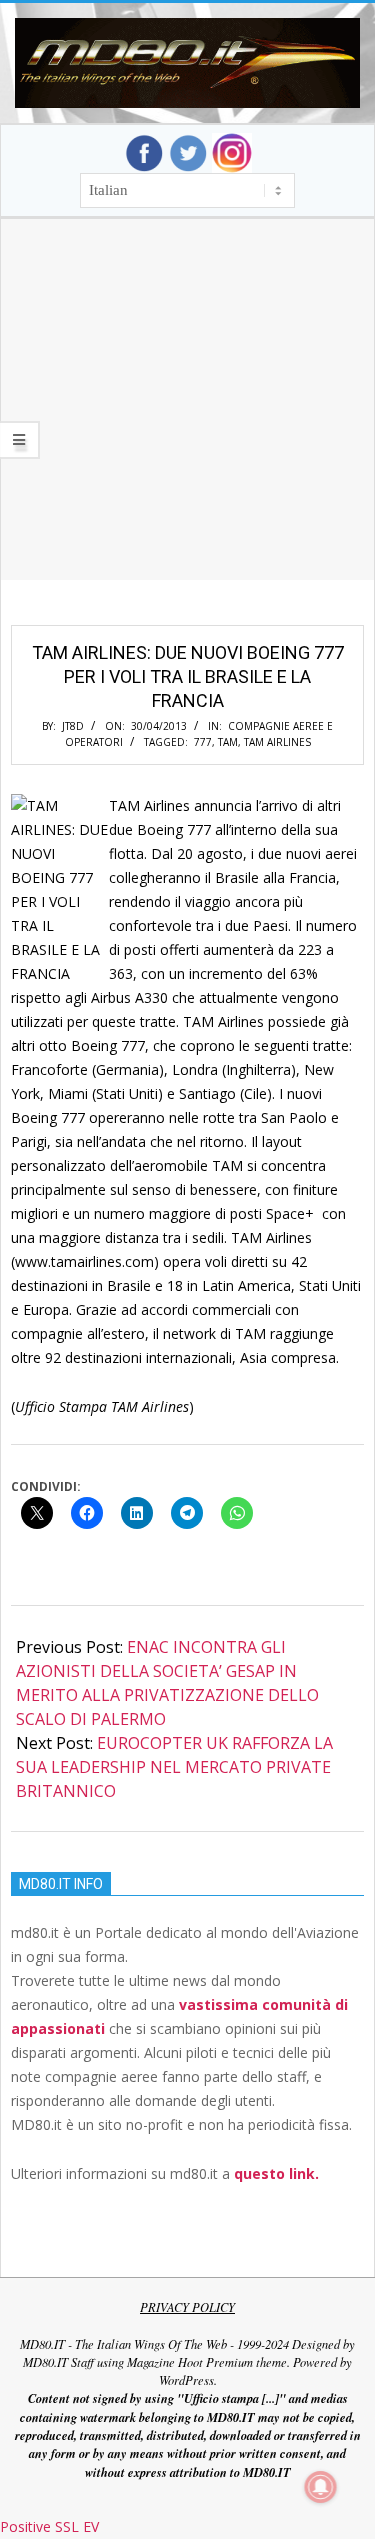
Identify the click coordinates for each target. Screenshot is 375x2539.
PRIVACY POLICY (187, 2307)
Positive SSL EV (49, 2526)
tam (228, 742)
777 (203, 742)
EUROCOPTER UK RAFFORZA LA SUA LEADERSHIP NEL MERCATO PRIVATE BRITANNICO (174, 1767)
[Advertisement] (187, 423)
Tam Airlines (277, 742)
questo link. (276, 2173)
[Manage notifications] (321, 2487)
